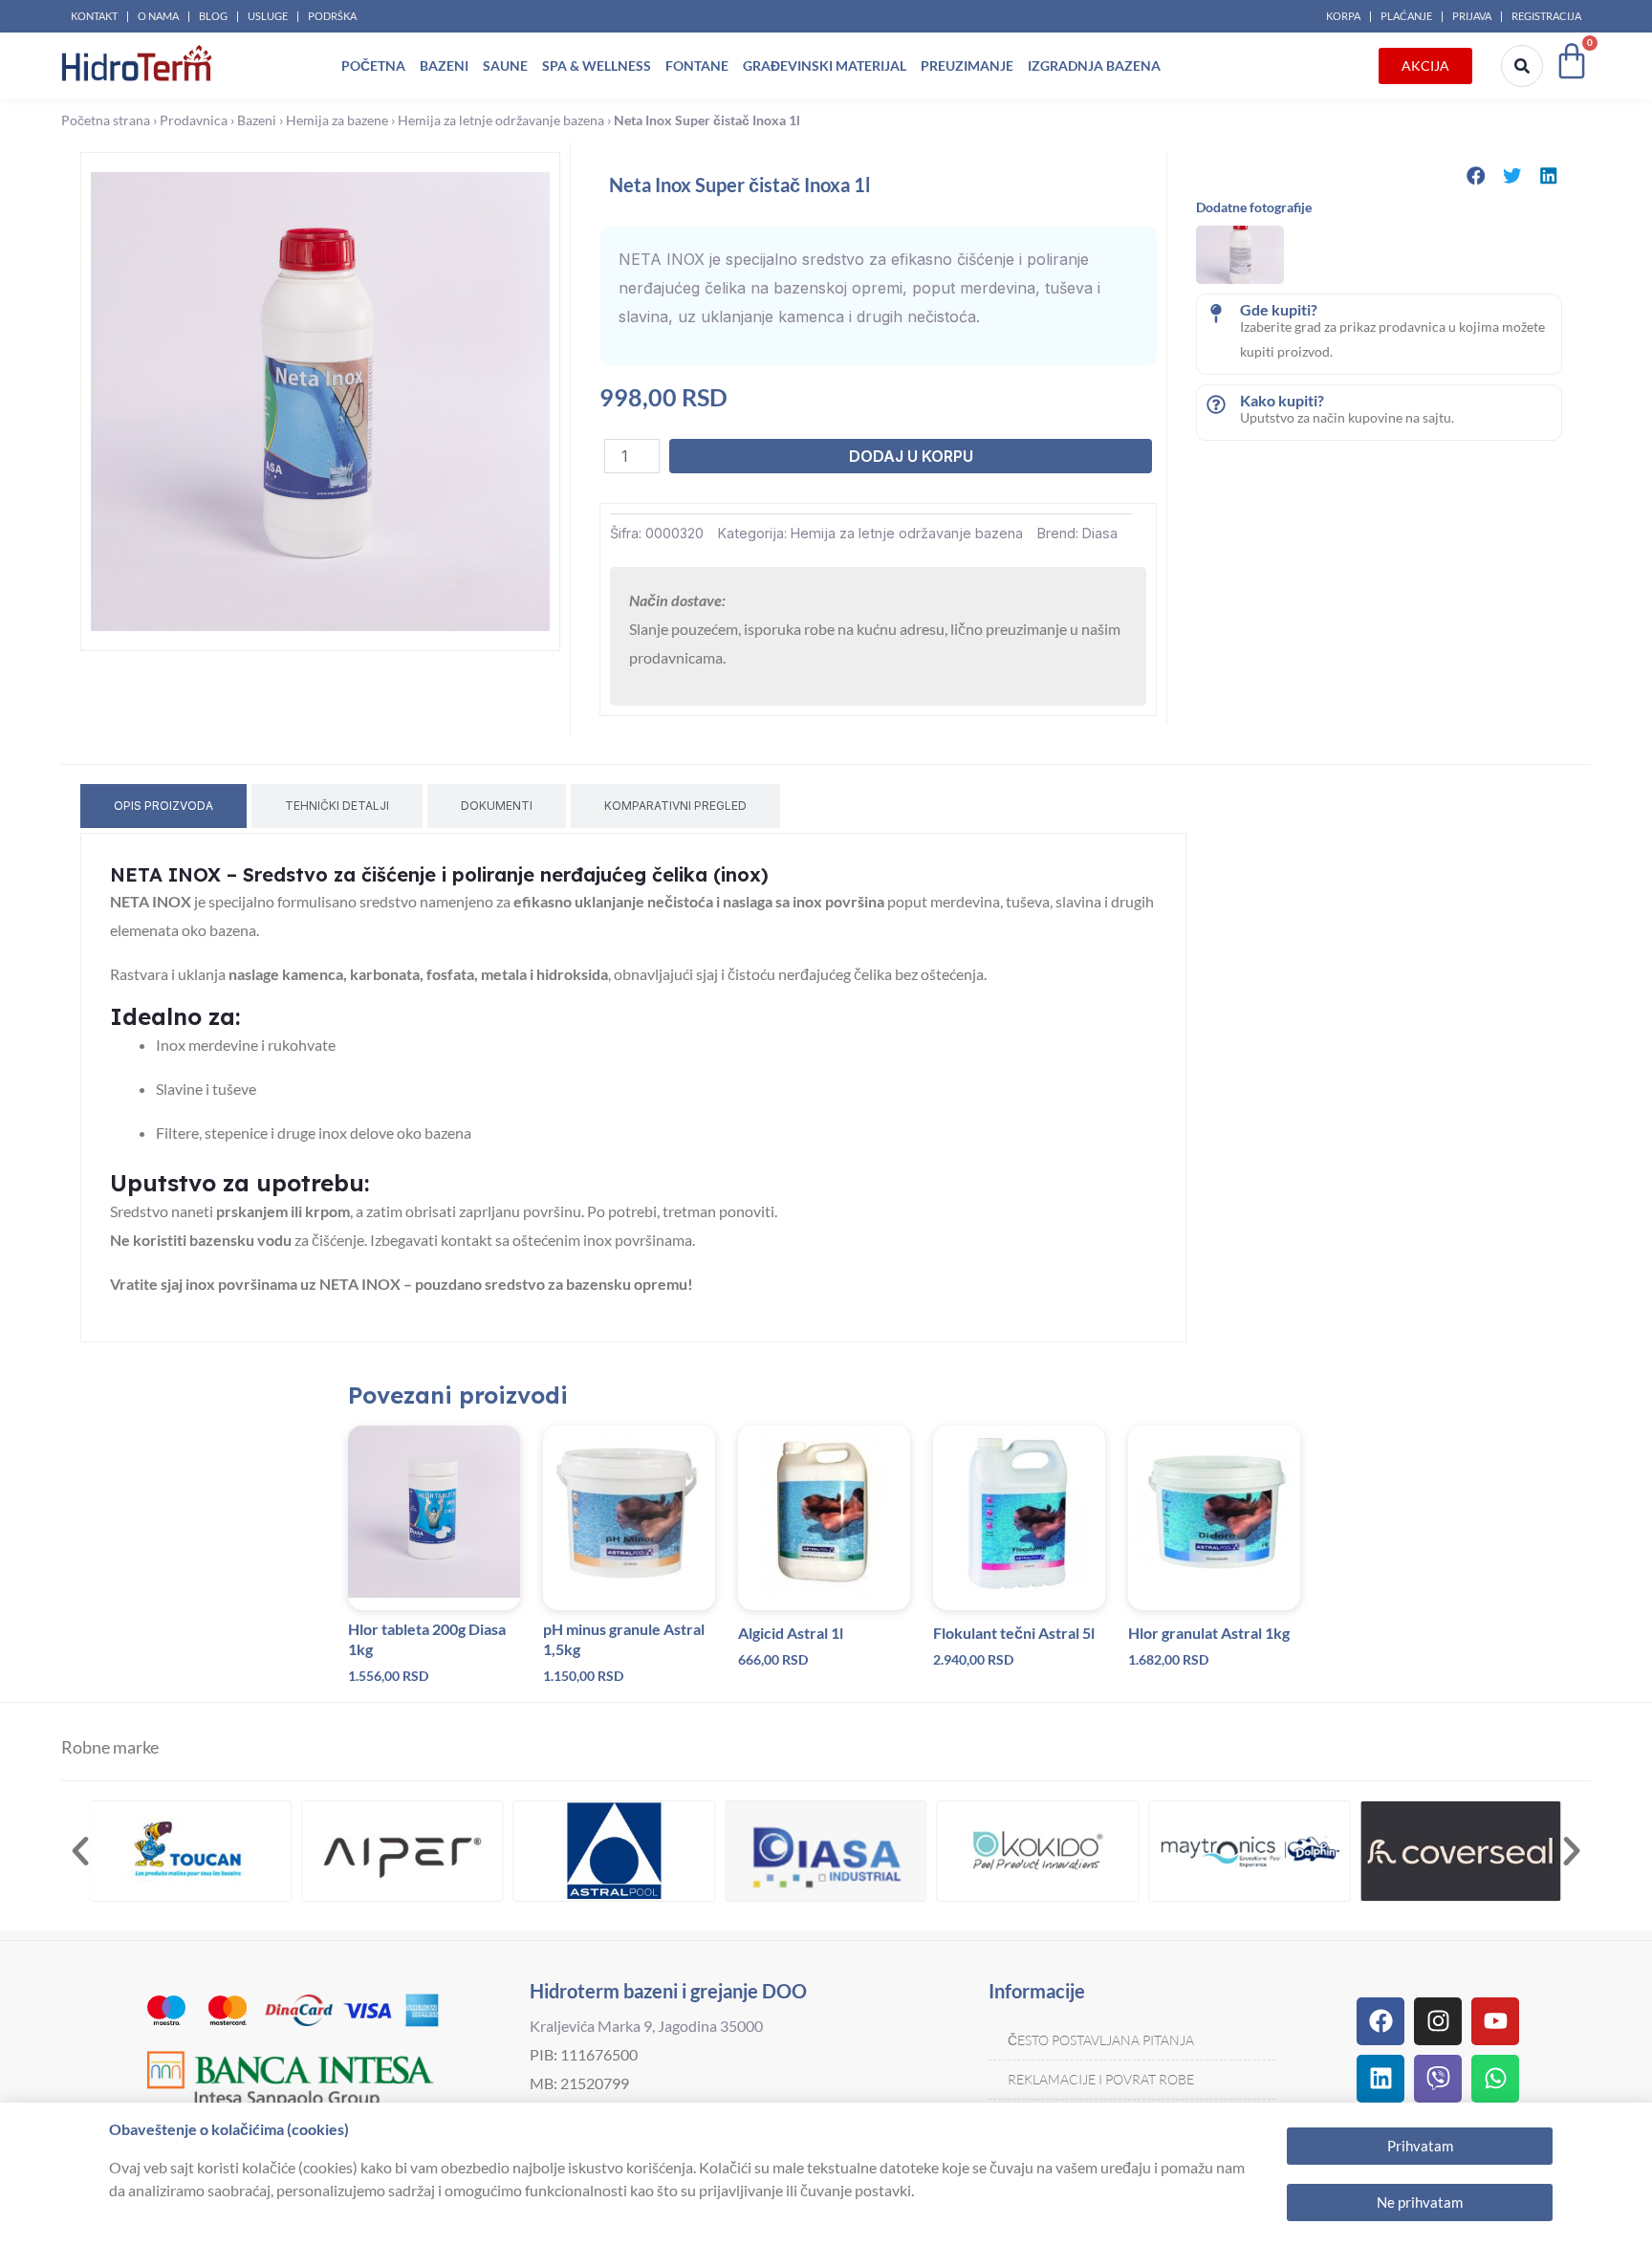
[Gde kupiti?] (1216, 314)
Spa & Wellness (597, 65)
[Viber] (1438, 2079)
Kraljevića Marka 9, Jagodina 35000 (646, 2026)
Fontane (697, 65)
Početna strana (106, 120)
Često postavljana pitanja (1101, 2040)
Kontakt (94, 16)
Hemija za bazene (337, 120)
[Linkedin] (1380, 2079)
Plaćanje (1406, 16)
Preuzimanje (967, 65)
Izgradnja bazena (1094, 65)
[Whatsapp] (1495, 2079)
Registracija (1546, 16)
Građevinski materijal (825, 65)
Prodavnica (194, 120)
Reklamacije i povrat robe (1101, 2079)
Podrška (332, 16)
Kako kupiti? (1282, 400)
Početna (373, 65)
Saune (505, 65)
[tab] (163, 806)
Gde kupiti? (1279, 309)
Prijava (1472, 16)
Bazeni (444, 65)
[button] (1476, 175)
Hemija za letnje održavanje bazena (501, 120)
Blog (213, 16)
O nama (158, 16)
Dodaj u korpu (911, 456)
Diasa (1100, 533)
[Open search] (1522, 66)
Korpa (1343, 16)
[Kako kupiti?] (1216, 404)
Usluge (268, 16)
